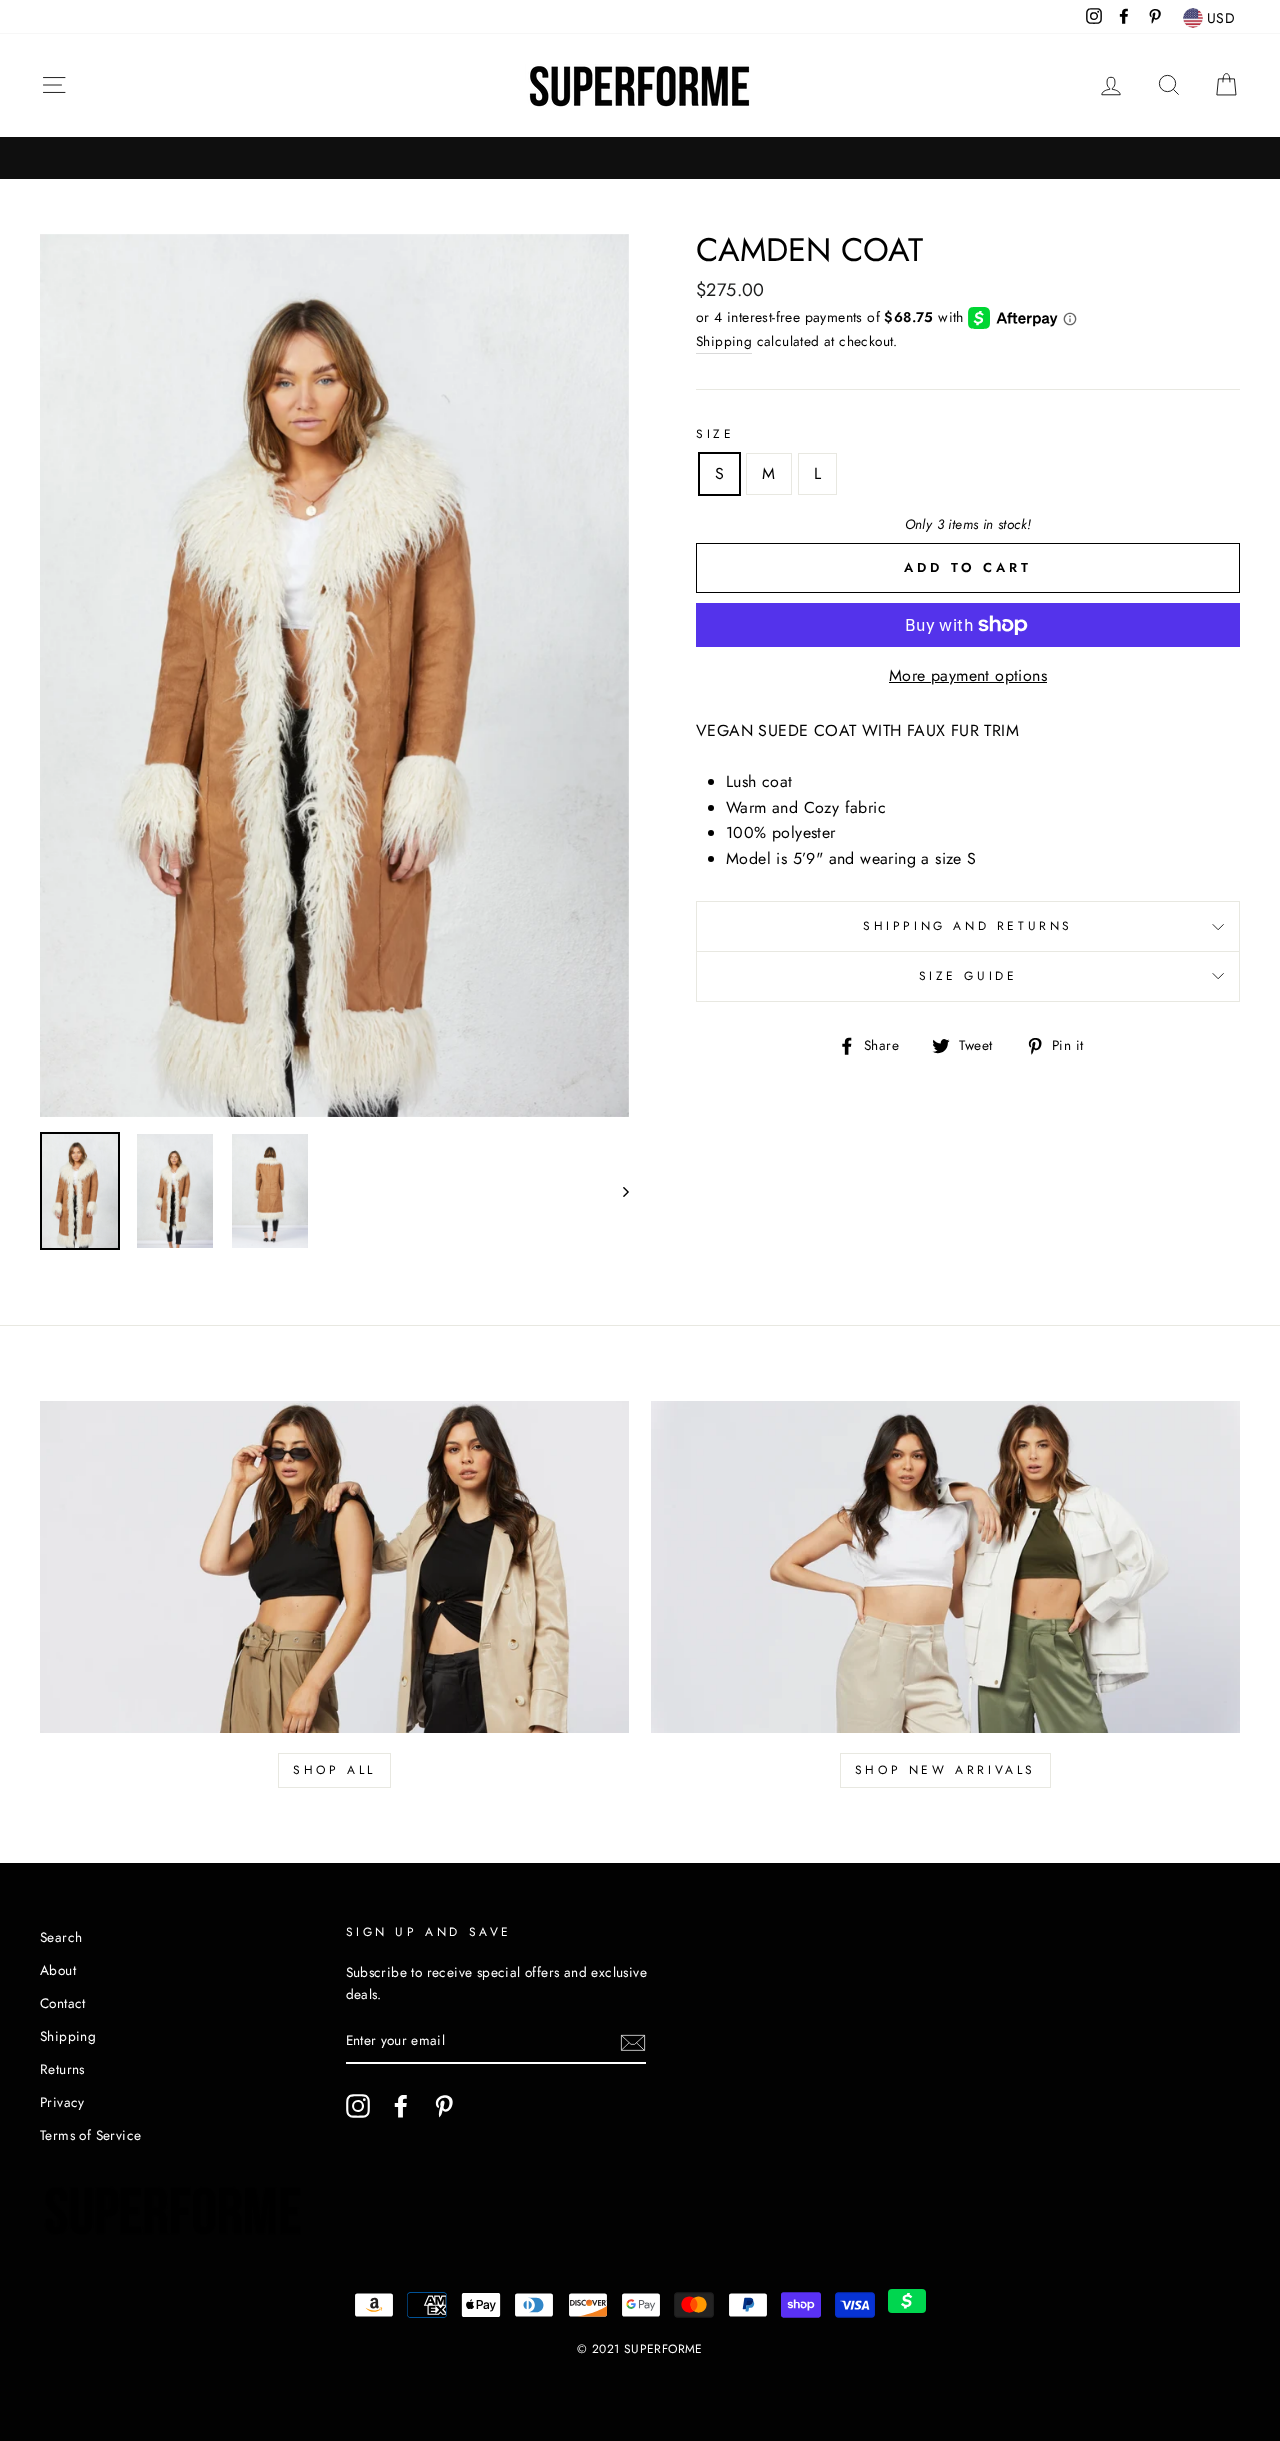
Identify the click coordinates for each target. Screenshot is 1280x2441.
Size (715, 434)
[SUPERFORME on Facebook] (401, 2106)
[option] (334, 676)
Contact (63, 2003)
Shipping (724, 341)
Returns (62, 2069)
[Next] (616, 1191)
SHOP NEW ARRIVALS (945, 1770)
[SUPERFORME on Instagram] (358, 2106)
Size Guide (968, 976)
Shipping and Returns (968, 926)
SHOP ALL (334, 1770)
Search (61, 1937)
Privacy (62, 2102)
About (58, 1970)
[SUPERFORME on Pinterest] (444, 2106)
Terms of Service (90, 2135)
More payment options (968, 675)
